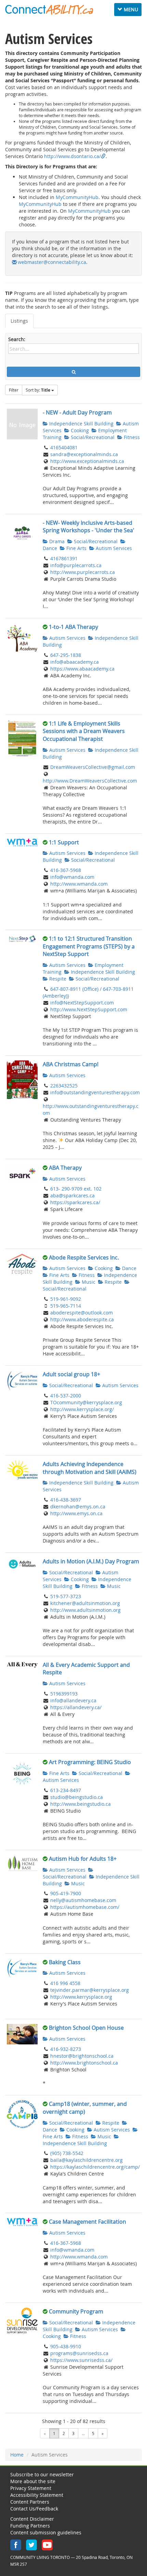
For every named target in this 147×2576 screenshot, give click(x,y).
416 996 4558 (65, 1983)
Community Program (76, 2311)
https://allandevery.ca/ (76, 1707)
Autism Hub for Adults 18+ (83, 1859)
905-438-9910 (66, 2346)
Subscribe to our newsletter (42, 2474)
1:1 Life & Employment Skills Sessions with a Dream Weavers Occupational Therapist (84, 731)
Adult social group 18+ (71, 1374)
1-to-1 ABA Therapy (73, 627)
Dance (129, 1268)
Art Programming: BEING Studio (90, 1762)
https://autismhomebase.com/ (85, 1907)
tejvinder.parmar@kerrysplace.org (90, 1990)
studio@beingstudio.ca (77, 1797)
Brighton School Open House (86, 2028)
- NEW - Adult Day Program (77, 412)
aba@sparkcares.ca (72, 1195)
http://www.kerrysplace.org (81, 1997)
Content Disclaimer (32, 2519)
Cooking (79, 430)
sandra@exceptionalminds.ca (84, 454)
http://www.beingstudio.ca (81, 1804)
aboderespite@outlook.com (82, 1313)
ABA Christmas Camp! (71, 1064)
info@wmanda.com (72, 877)
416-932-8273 (66, 2049)
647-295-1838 (66, 655)
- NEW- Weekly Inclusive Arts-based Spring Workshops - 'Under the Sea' (89, 527)
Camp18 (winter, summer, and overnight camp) (85, 2108)
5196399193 (64, 1694)
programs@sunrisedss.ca (79, 2353)
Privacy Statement (31, 2488)
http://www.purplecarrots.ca (83, 572)
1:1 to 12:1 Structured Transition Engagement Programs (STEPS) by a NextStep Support (89, 946)
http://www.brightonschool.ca (84, 2063)
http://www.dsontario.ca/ (72, 156)
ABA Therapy (65, 1168)
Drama (56, 541)
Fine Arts (76, 548)
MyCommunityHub (77, 197)
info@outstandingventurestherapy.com (95, 1092)
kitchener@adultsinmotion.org (85, 1603)
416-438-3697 (66, 1500)
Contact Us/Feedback (34, 2509)
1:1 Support (64, 842)
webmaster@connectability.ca (52, 262)
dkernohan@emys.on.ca (78, 1507)
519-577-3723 (66, 1596)
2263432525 (64, 1086)
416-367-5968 (66, 870)
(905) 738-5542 (67, 2153)
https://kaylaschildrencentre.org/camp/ (95, 2167)
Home (17, 2455)
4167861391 (64, 558)
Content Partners (30, 2502)
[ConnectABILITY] (49, 10)
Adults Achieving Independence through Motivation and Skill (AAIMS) (90, 1468)
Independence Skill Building (81, 424)
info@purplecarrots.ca (76, 565)
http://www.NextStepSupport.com (89, 1009)
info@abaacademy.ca (75, 662)
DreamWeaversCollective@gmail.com (93, 767)
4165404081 (64, 447)
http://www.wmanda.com (79, 884)
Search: (17, 339)
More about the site (33, 2481)
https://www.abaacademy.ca (82, 669)
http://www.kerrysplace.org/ (82, 1409)
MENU (130, 9)
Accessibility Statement (37, 2495)
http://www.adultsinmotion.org (85, 1610)
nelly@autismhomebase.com (83, 1900)
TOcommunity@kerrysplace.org (86, 1402)
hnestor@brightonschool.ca (82, 2056)
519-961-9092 (66, 1299)
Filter (14, 390)
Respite (57, 979)
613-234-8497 (66, 1790)
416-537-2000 (66, 1396)
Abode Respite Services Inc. (84, 1257)
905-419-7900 (66, 1893)
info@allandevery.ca (73, 1700)
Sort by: (38, 390)
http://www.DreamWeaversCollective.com (90, 781)
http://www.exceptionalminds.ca (87, 461)
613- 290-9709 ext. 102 (76, 1189)
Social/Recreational (92, 437)
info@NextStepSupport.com (82, 1003)
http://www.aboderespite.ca (82, 1319)
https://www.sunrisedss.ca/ (81, 2360)
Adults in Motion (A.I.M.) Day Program (91, 1561)
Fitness (131, 437)
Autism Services (113, 548)
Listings (19, 321)
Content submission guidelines (46, 2532)
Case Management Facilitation (88, 2222)
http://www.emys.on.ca (76, 1513)
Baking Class (65, 1962)
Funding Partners (30, 2526)
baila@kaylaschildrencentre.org (86, 2160)
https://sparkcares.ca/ (75, 1202)
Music (88, 1282)
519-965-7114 (66, 1306)
